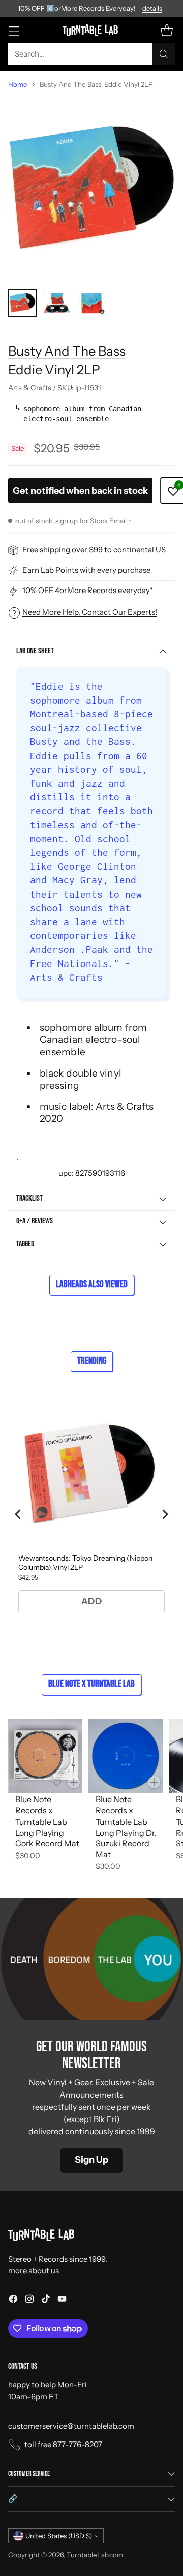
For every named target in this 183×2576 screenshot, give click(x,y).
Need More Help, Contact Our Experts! (90, 612)
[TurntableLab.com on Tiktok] (46, 2301)
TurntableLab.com (95, 2555)
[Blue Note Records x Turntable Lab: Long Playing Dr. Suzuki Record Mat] (126, 1756)
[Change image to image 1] (22, 303)
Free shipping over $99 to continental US (94, 549)
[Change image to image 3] (91, 303)
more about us (34, 2271)
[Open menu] (13, 30)
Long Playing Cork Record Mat (47, 1838)
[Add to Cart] (74, 1782)
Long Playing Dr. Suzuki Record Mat (126, 1843)
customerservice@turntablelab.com (71, 2426)
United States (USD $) (59, 2536)
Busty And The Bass (67, 351)
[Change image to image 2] (57, 303)
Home (18, 84)
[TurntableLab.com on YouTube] (62, 2301)
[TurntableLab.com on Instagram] (29, 2301)
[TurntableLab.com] (92, 30)
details (152, 9)
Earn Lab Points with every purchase (86, 570)
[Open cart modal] (166, 30)
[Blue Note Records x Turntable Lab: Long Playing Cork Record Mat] (45, 1756)
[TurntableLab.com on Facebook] (13, 2301)
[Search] (164, 54)
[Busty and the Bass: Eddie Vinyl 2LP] (91, 189)
